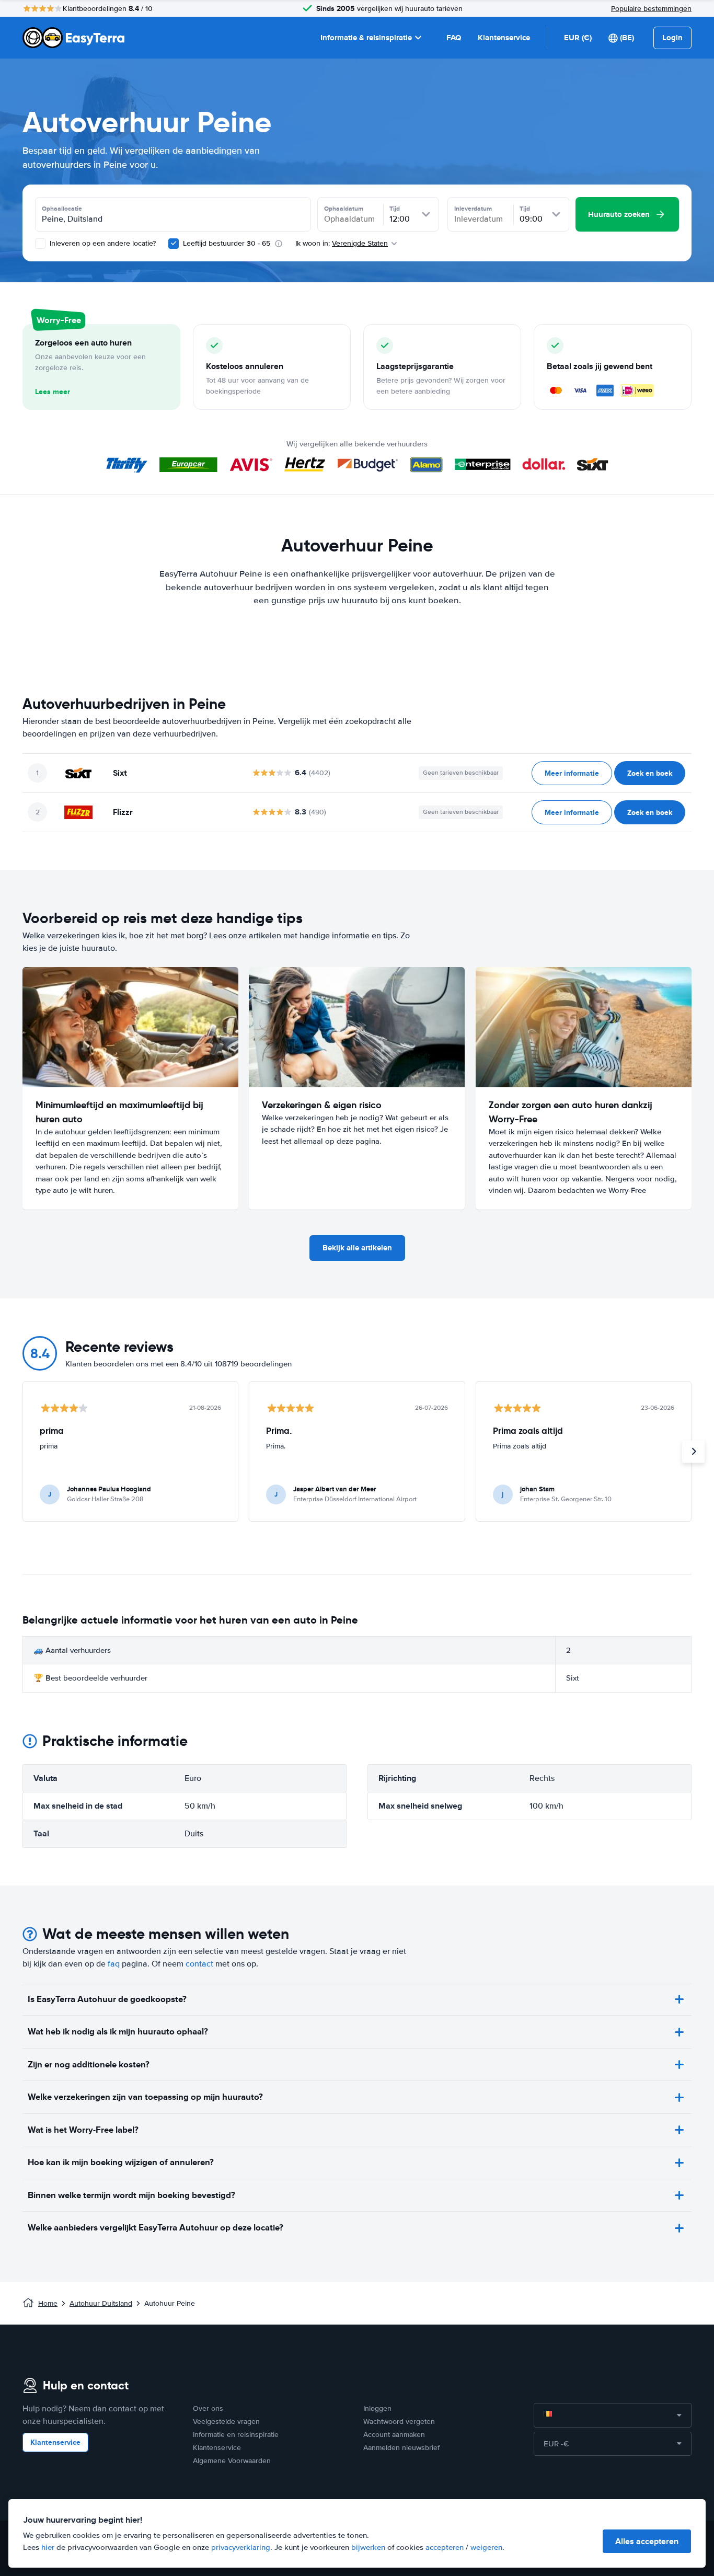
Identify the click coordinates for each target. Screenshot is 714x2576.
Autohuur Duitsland (101, 2303)
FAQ (454, 38)
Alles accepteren (647, 2541)
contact (199, 1964)
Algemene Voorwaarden (232, 2461)
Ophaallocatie (62, 209)
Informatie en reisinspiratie (236, 2435)
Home (48, 2303)
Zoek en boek (650, 773)
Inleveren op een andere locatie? (102, 243)
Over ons (208, 2408)
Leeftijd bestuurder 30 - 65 (227, 243)
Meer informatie (572, 773)
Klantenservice (504, 38)
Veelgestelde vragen (226, 2422)
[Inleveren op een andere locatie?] (40, 244)
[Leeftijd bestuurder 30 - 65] (174, 244)
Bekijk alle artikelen (357, 1248)
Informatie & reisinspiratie (366, 38)
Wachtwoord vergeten (399, 2422)
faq (114, 1964)
